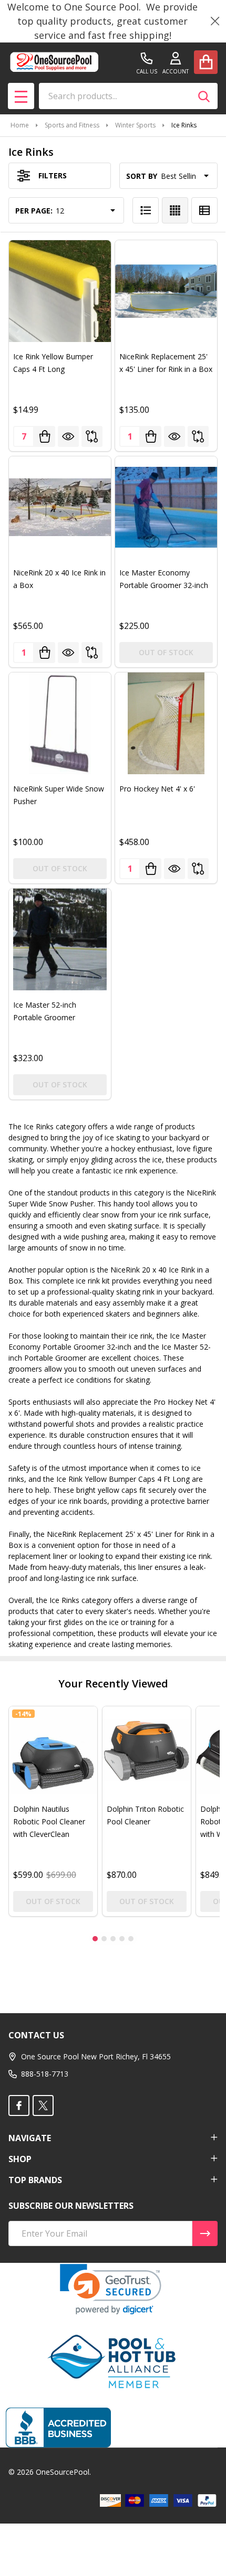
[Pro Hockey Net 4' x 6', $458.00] (166, 723)
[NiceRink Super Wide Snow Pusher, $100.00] (60, 723)
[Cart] (206, 62)
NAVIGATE (30, 2138)
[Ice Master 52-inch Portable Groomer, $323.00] (60, 939)
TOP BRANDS (35, 2180)
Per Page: (34, 211)
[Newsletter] (205, 2233)
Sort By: (143, 176)
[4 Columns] (175, 210)
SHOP (20, 2159)
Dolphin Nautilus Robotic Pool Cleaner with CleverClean (49, 1821)
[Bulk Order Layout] (204, 210)
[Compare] (92, 436)
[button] (111, 2289)
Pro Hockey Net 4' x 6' (157, 789)
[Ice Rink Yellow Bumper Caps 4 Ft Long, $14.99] (60, 291)
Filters (53, 175)
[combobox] (128, 96)
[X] (43, 2105)
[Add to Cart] (45, 436)
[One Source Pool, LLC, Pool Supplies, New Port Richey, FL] (58, 2428)
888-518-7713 (45, 2074)
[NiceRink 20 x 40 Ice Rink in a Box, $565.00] (60, 507)
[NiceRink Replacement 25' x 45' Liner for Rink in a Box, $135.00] (166, 291)
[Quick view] (68, 436)
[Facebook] (19, 2105)
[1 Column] (146, 210)
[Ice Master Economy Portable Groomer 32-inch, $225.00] (166, 507)
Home (20, 125)
